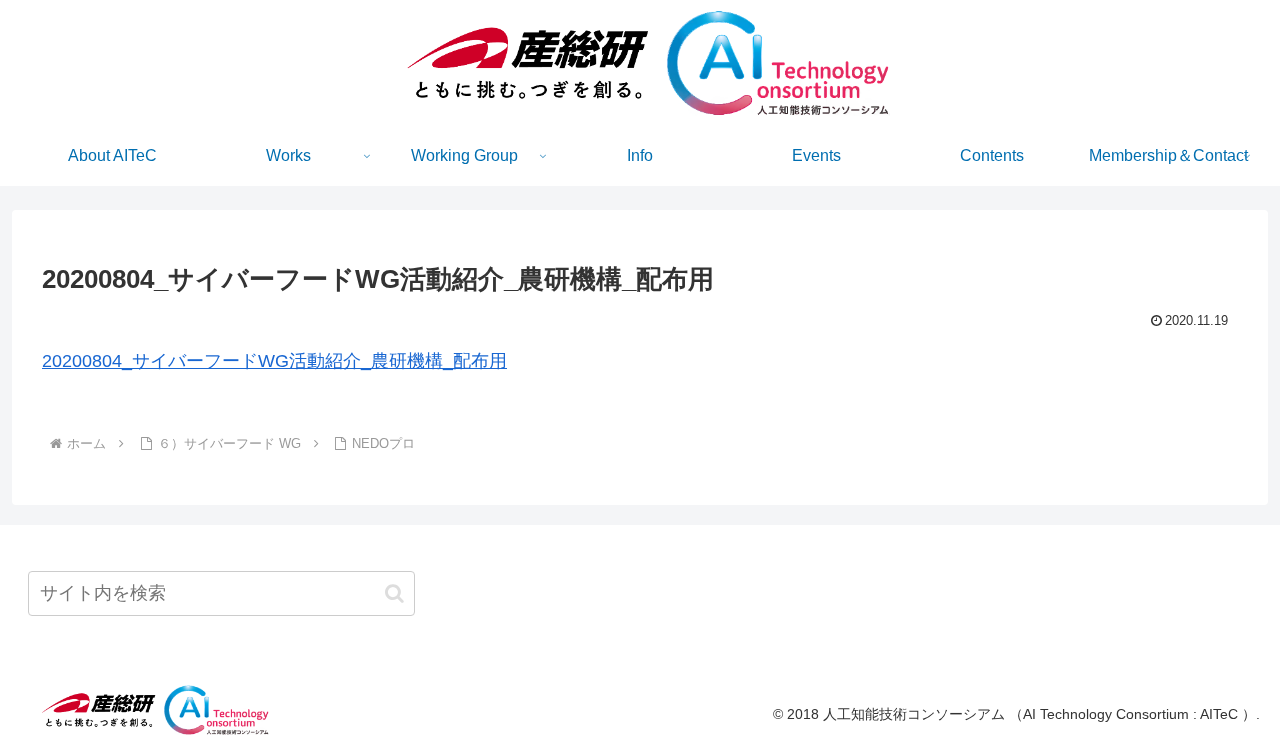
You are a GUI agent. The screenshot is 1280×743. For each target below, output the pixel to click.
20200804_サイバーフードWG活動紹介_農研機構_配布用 (274, 361)
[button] (394, 593)
